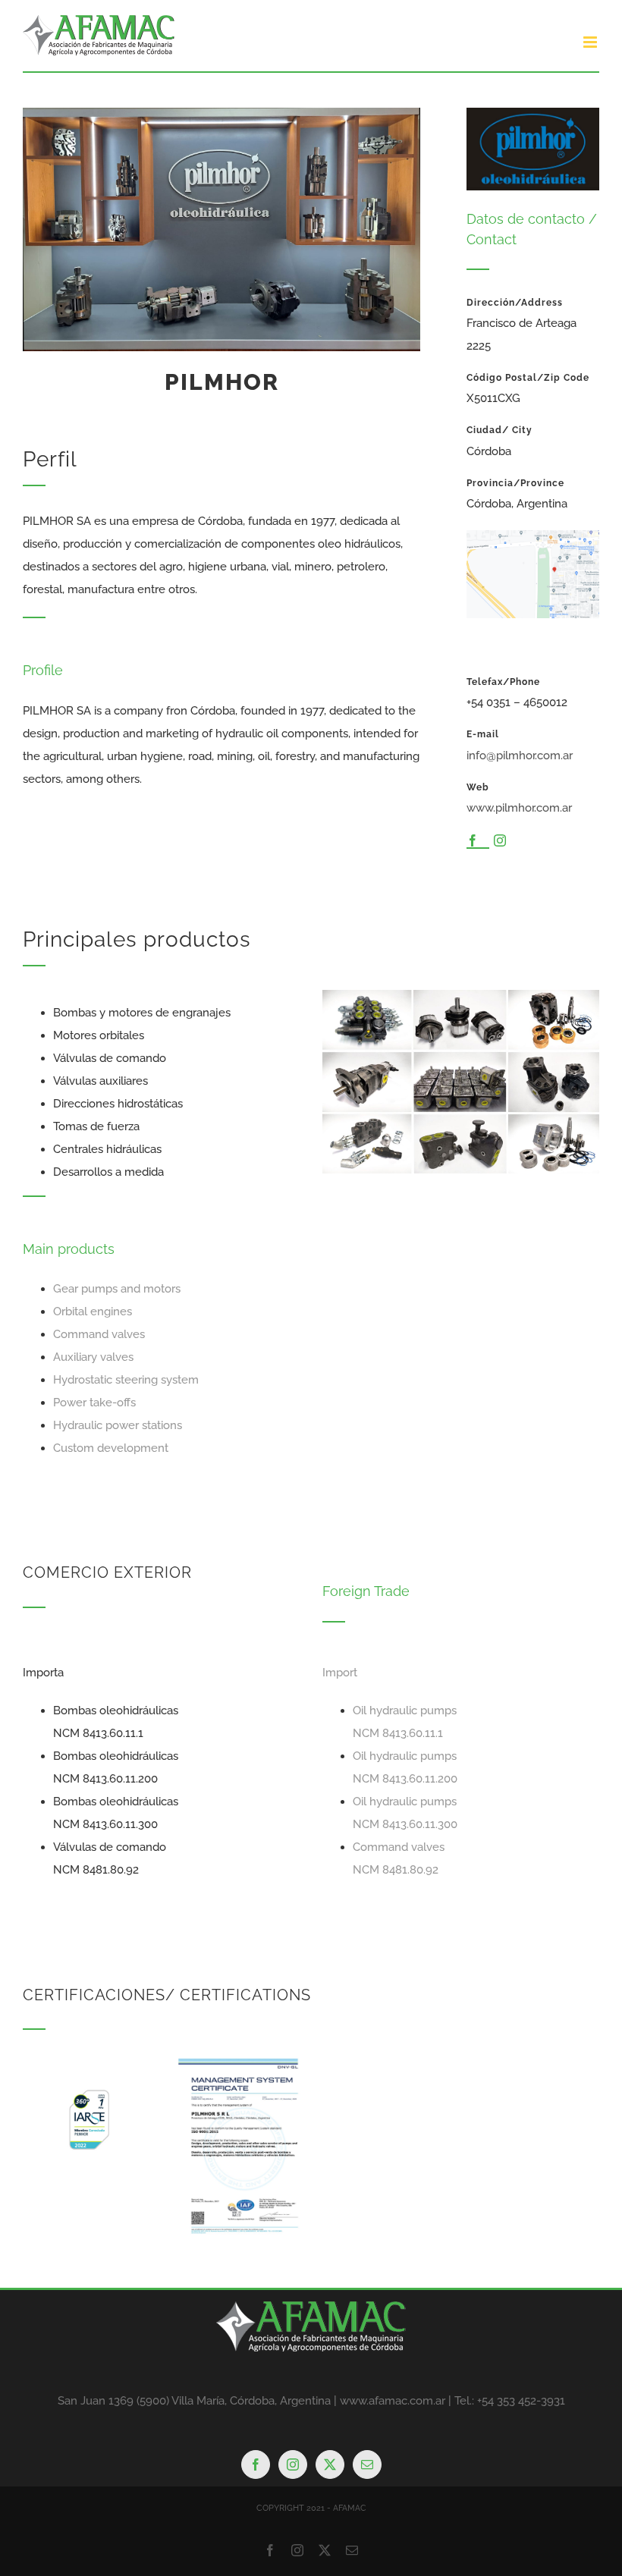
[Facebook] (256, 2464)
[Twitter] (330, 2464)
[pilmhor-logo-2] (533, 113)
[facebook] (473, 840)
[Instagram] (293, 2464)
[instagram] (500, 840)
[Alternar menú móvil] (591, 42)
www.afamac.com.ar (393, 2401)
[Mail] (367, 2464)
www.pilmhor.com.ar (519, 808)
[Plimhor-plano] (533, 536)
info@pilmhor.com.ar (520, 756)
